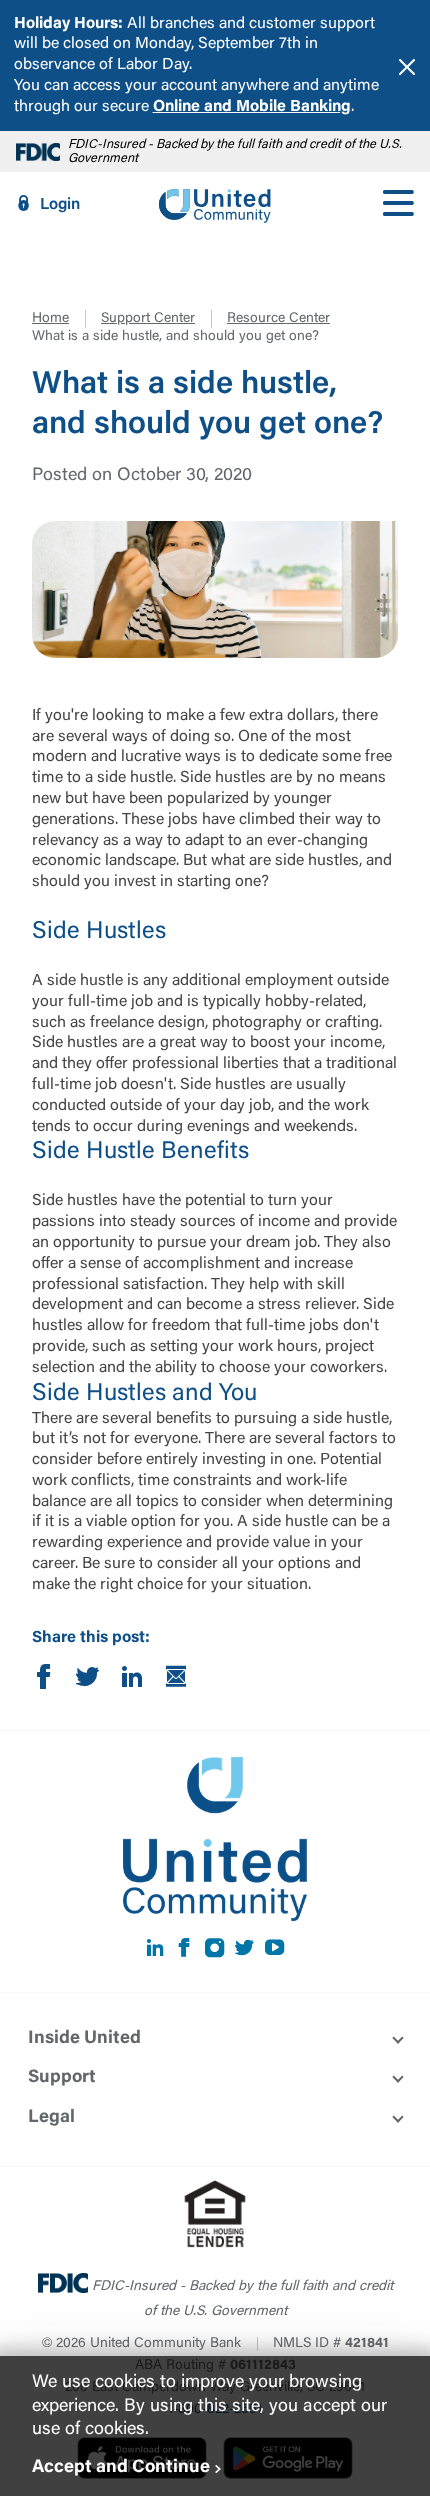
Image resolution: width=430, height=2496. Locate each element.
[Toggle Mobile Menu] (398, 204)
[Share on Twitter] (88, 1681)
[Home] (215, 204)
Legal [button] (51, 2118)
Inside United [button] (84, 2039)
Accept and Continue (121, 2468)
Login (60, 205)
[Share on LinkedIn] (132, 1681)
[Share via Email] (176, 1681)
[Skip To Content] (28, 8)
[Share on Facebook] (44, 1681)
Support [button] (62, 2078)
